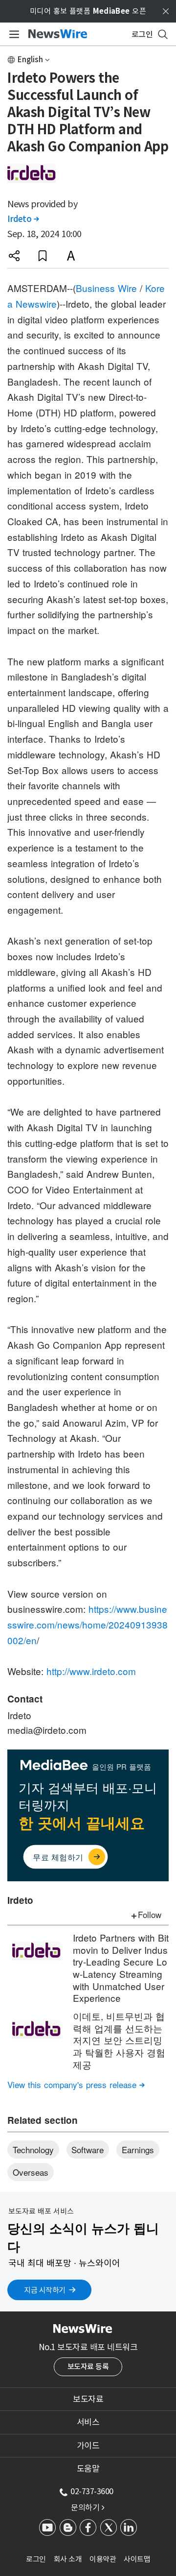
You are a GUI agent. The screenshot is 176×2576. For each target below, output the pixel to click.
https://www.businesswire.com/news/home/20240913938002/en (88, 1624)
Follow (150, 1914)
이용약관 (103, 2559)
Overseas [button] (31, 2172)
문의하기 (88, 2507)
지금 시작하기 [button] (45, 2290)
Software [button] (88, 2150)
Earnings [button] (138, 2150)
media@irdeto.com (47, 1730)
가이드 (88, 2446)
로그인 (36, 2559)
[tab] (88, 2399)
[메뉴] (12, 34)
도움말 (88, 2469)
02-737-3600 (92, 2491)
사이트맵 (137, 2559)
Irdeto (23, 219)
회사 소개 (68, 2559)
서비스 (88, 2422)
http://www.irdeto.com (91, 1671)
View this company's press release (76, 2084)
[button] (14, 256)
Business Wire (106, 288)
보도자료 (88, 2399)
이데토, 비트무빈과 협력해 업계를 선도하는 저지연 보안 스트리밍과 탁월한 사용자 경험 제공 (119, 2040)
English (30, 60)
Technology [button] (33, 2150)
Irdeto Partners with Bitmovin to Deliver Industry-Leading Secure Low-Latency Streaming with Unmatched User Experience (121, 1968)
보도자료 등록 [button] (88, 2367)
